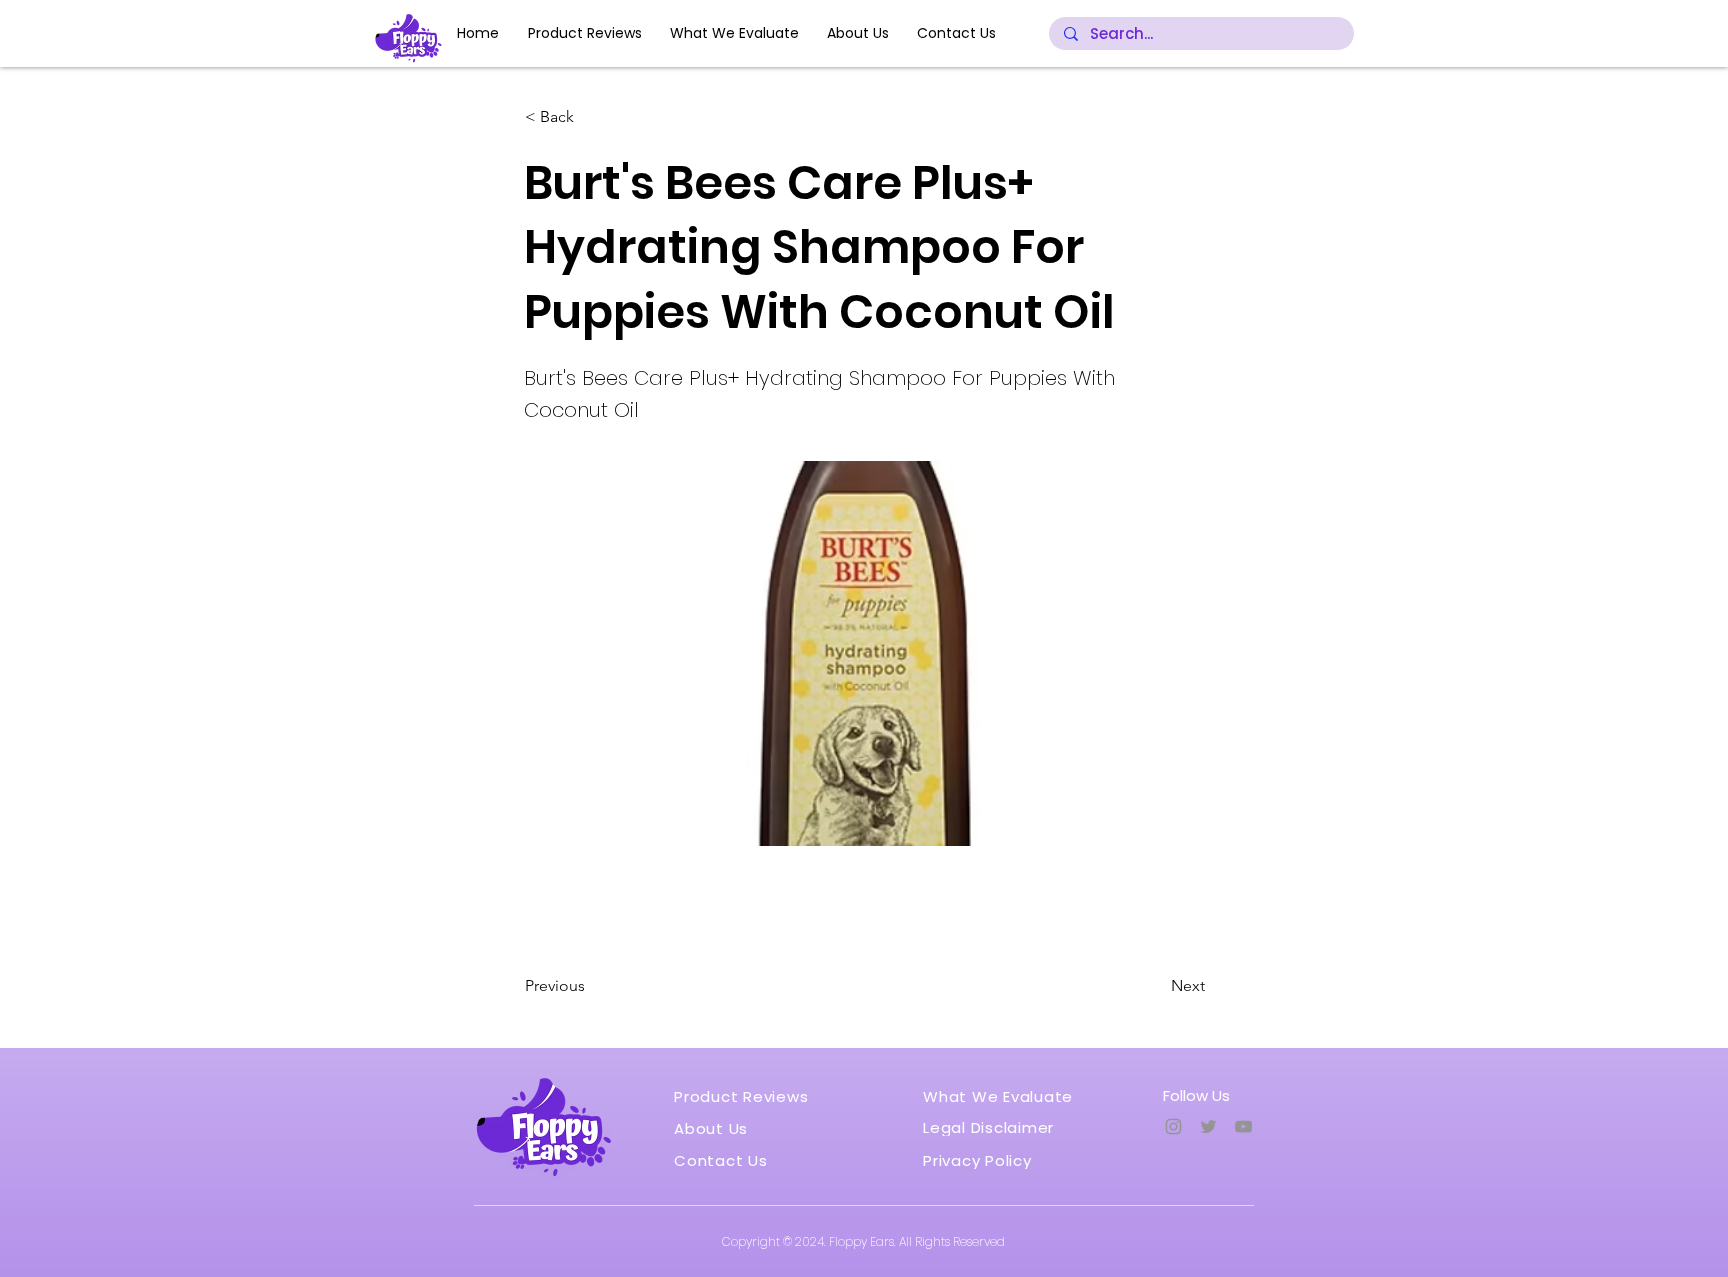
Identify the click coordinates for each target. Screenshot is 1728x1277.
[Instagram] (1173, 1126)
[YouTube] (1243, 1126)
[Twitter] (1208, 1126)
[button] (591, 117)
